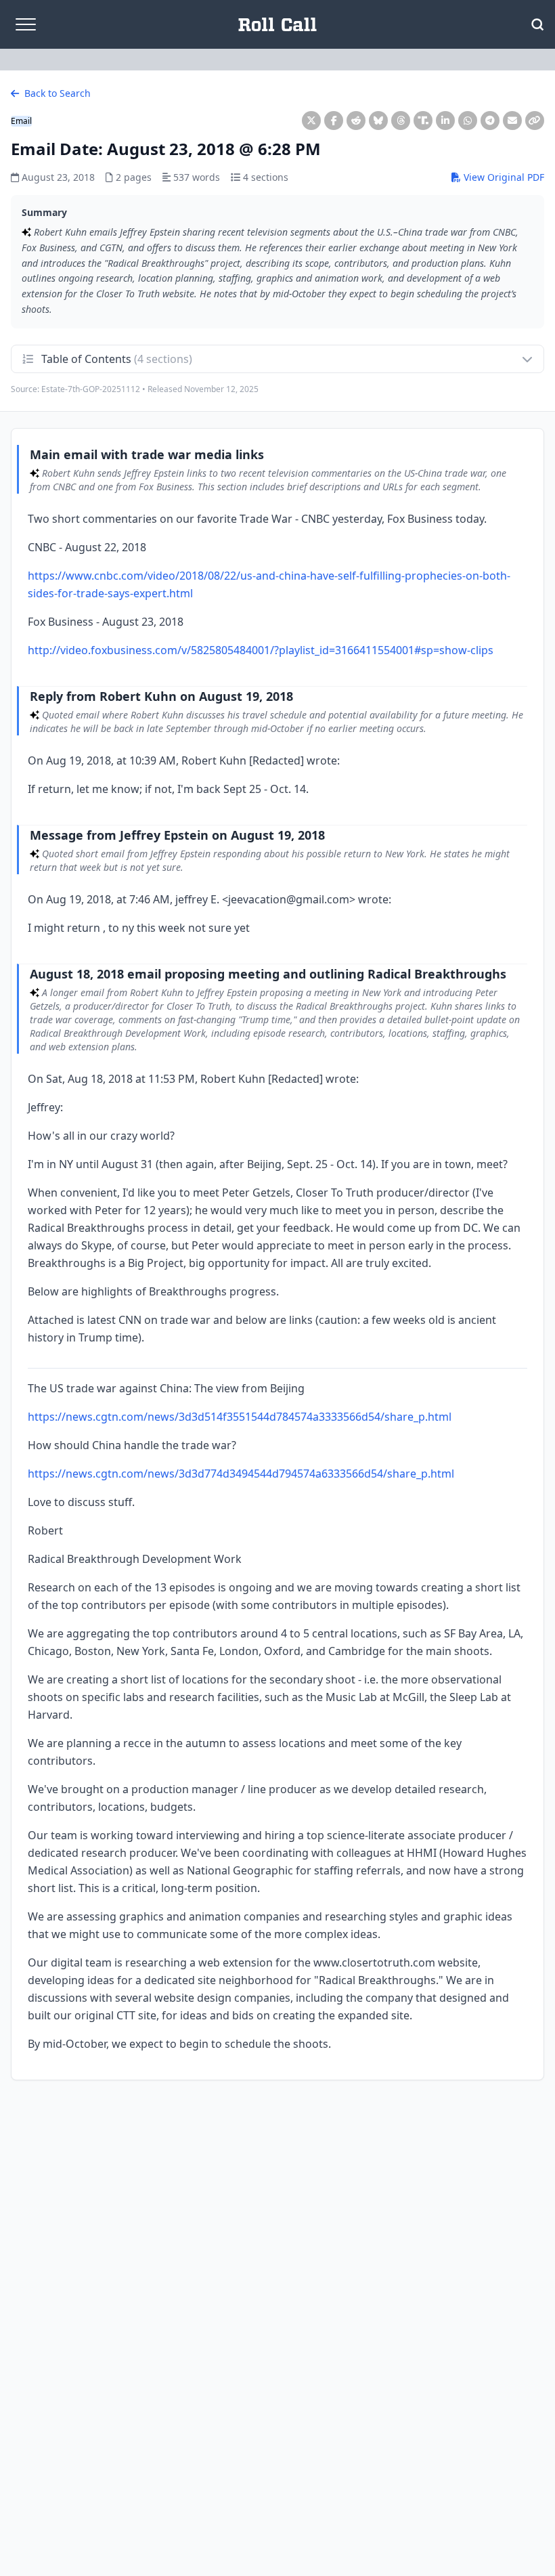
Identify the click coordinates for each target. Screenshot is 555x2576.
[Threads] (401, 121)
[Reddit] (356, 121)
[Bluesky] (378, 121)
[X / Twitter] (311, 121)
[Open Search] (537, 24)
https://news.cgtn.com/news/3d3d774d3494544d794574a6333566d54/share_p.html (241, 1474)
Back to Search (56, 93)
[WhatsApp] (468, 121)
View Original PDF (503, 177)
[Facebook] (334, 121)
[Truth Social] (423, 121)
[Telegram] (490, 121)
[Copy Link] (535, 121)
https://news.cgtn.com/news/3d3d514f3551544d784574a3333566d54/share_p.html (240, 1417)
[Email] (512, 121)
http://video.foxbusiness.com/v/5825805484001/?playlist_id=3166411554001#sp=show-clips (261, 650)
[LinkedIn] (445, 121)
